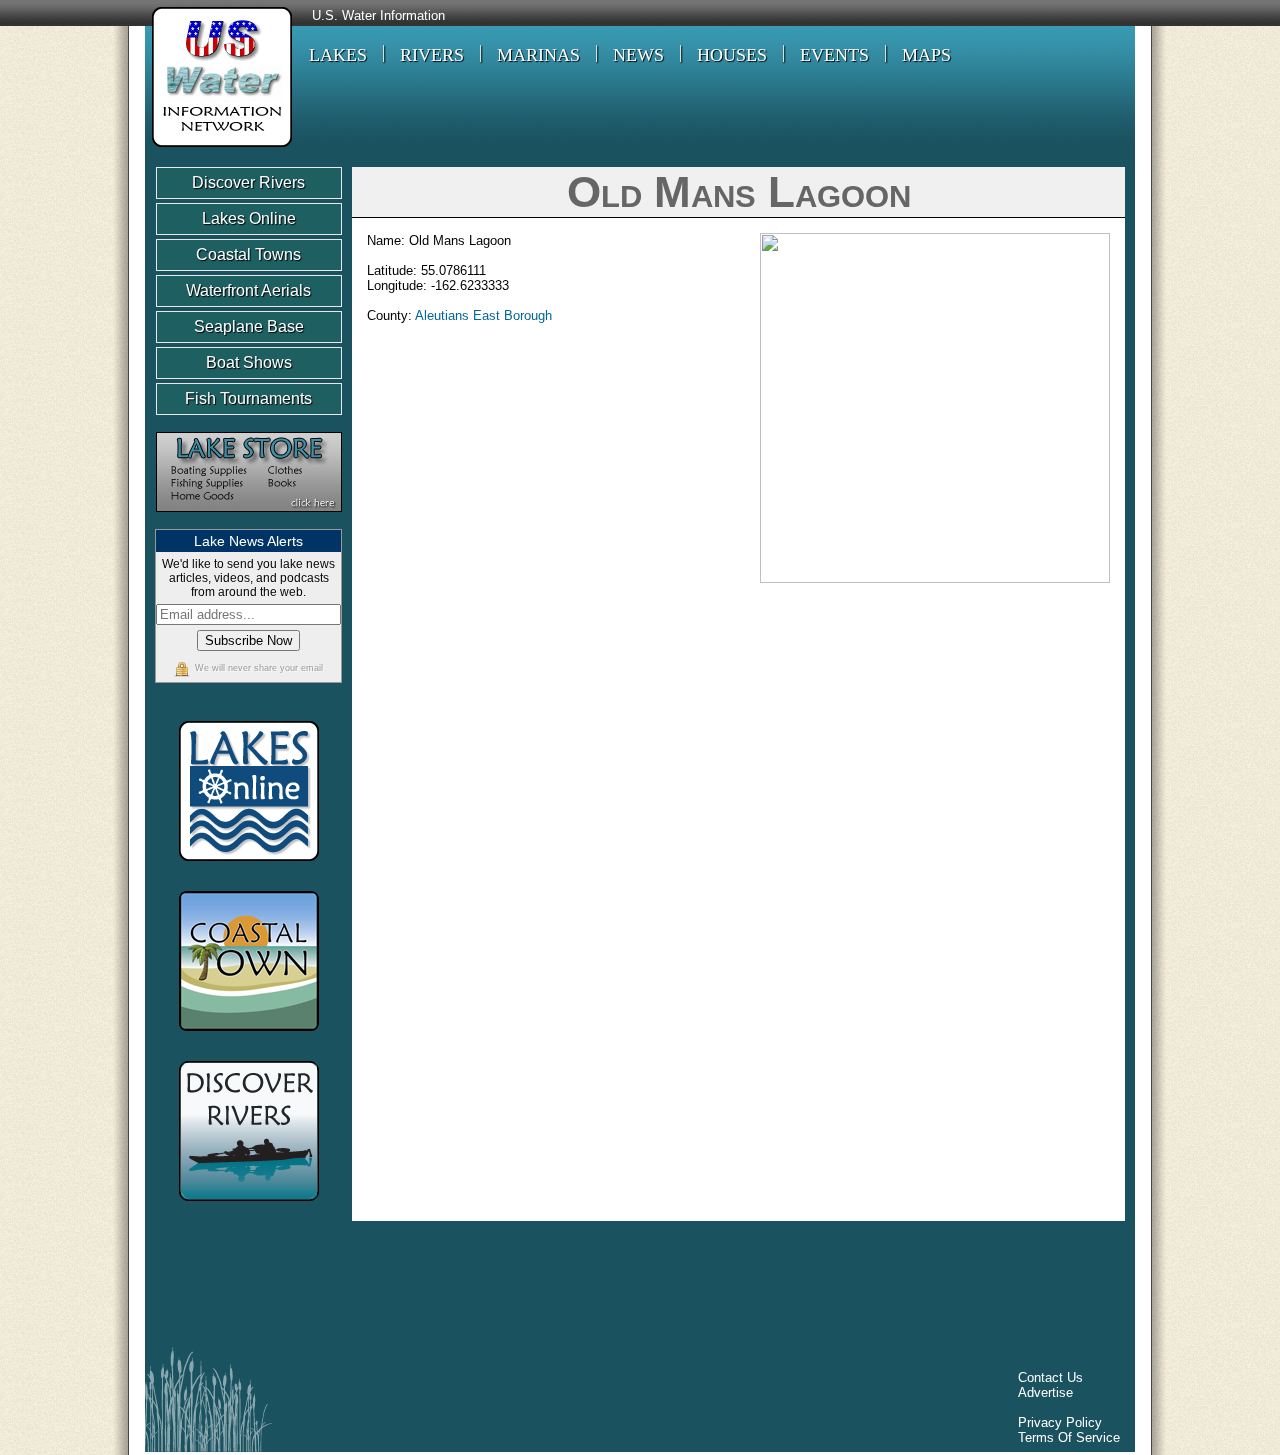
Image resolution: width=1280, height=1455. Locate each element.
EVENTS (834, 55)
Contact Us (1050, 1377)
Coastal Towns (248, 254)
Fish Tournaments (248, 398)
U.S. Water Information (378, 16)
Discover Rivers (248, 182)
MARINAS (538, 55)
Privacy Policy (1060, 1422)
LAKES (338, 55)
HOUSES (732, 55)
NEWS (638, 55)
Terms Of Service (1069, 1437)
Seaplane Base (249, 326)
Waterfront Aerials (248, 290)
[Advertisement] (519, 1289)
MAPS (926, 55)
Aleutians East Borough (483, 315)
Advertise (1045, 1392)
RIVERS (432, 55)
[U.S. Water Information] (218, 149)
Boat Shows (249, 362)
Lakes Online (249, 218)
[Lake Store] (249, 521)
